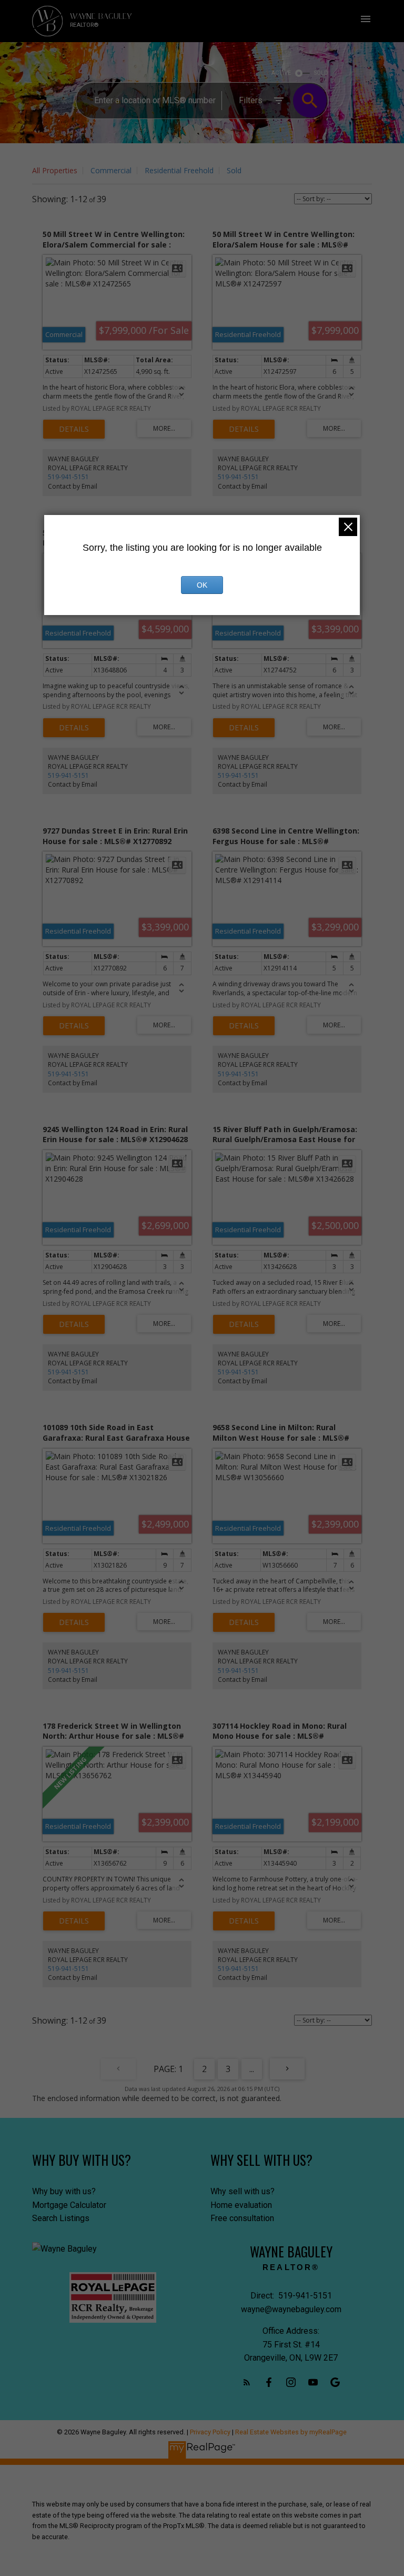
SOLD (321, 73)
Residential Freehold (179, 170)
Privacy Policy (210, 2432)
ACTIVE (281, 73)
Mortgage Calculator (69, 2205)
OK (202, 585)
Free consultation (242, 2218)
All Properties (55, 170)
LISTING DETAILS (74, 429)
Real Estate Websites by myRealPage (291, 2432)
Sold (234, 170)
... (252, 2069)
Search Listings (61, 2218)
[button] (247, 2382)
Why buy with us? (64, 2191)
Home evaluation (241, 2205)
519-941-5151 (68, 477)
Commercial (111, 170)
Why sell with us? (243, 2191)
